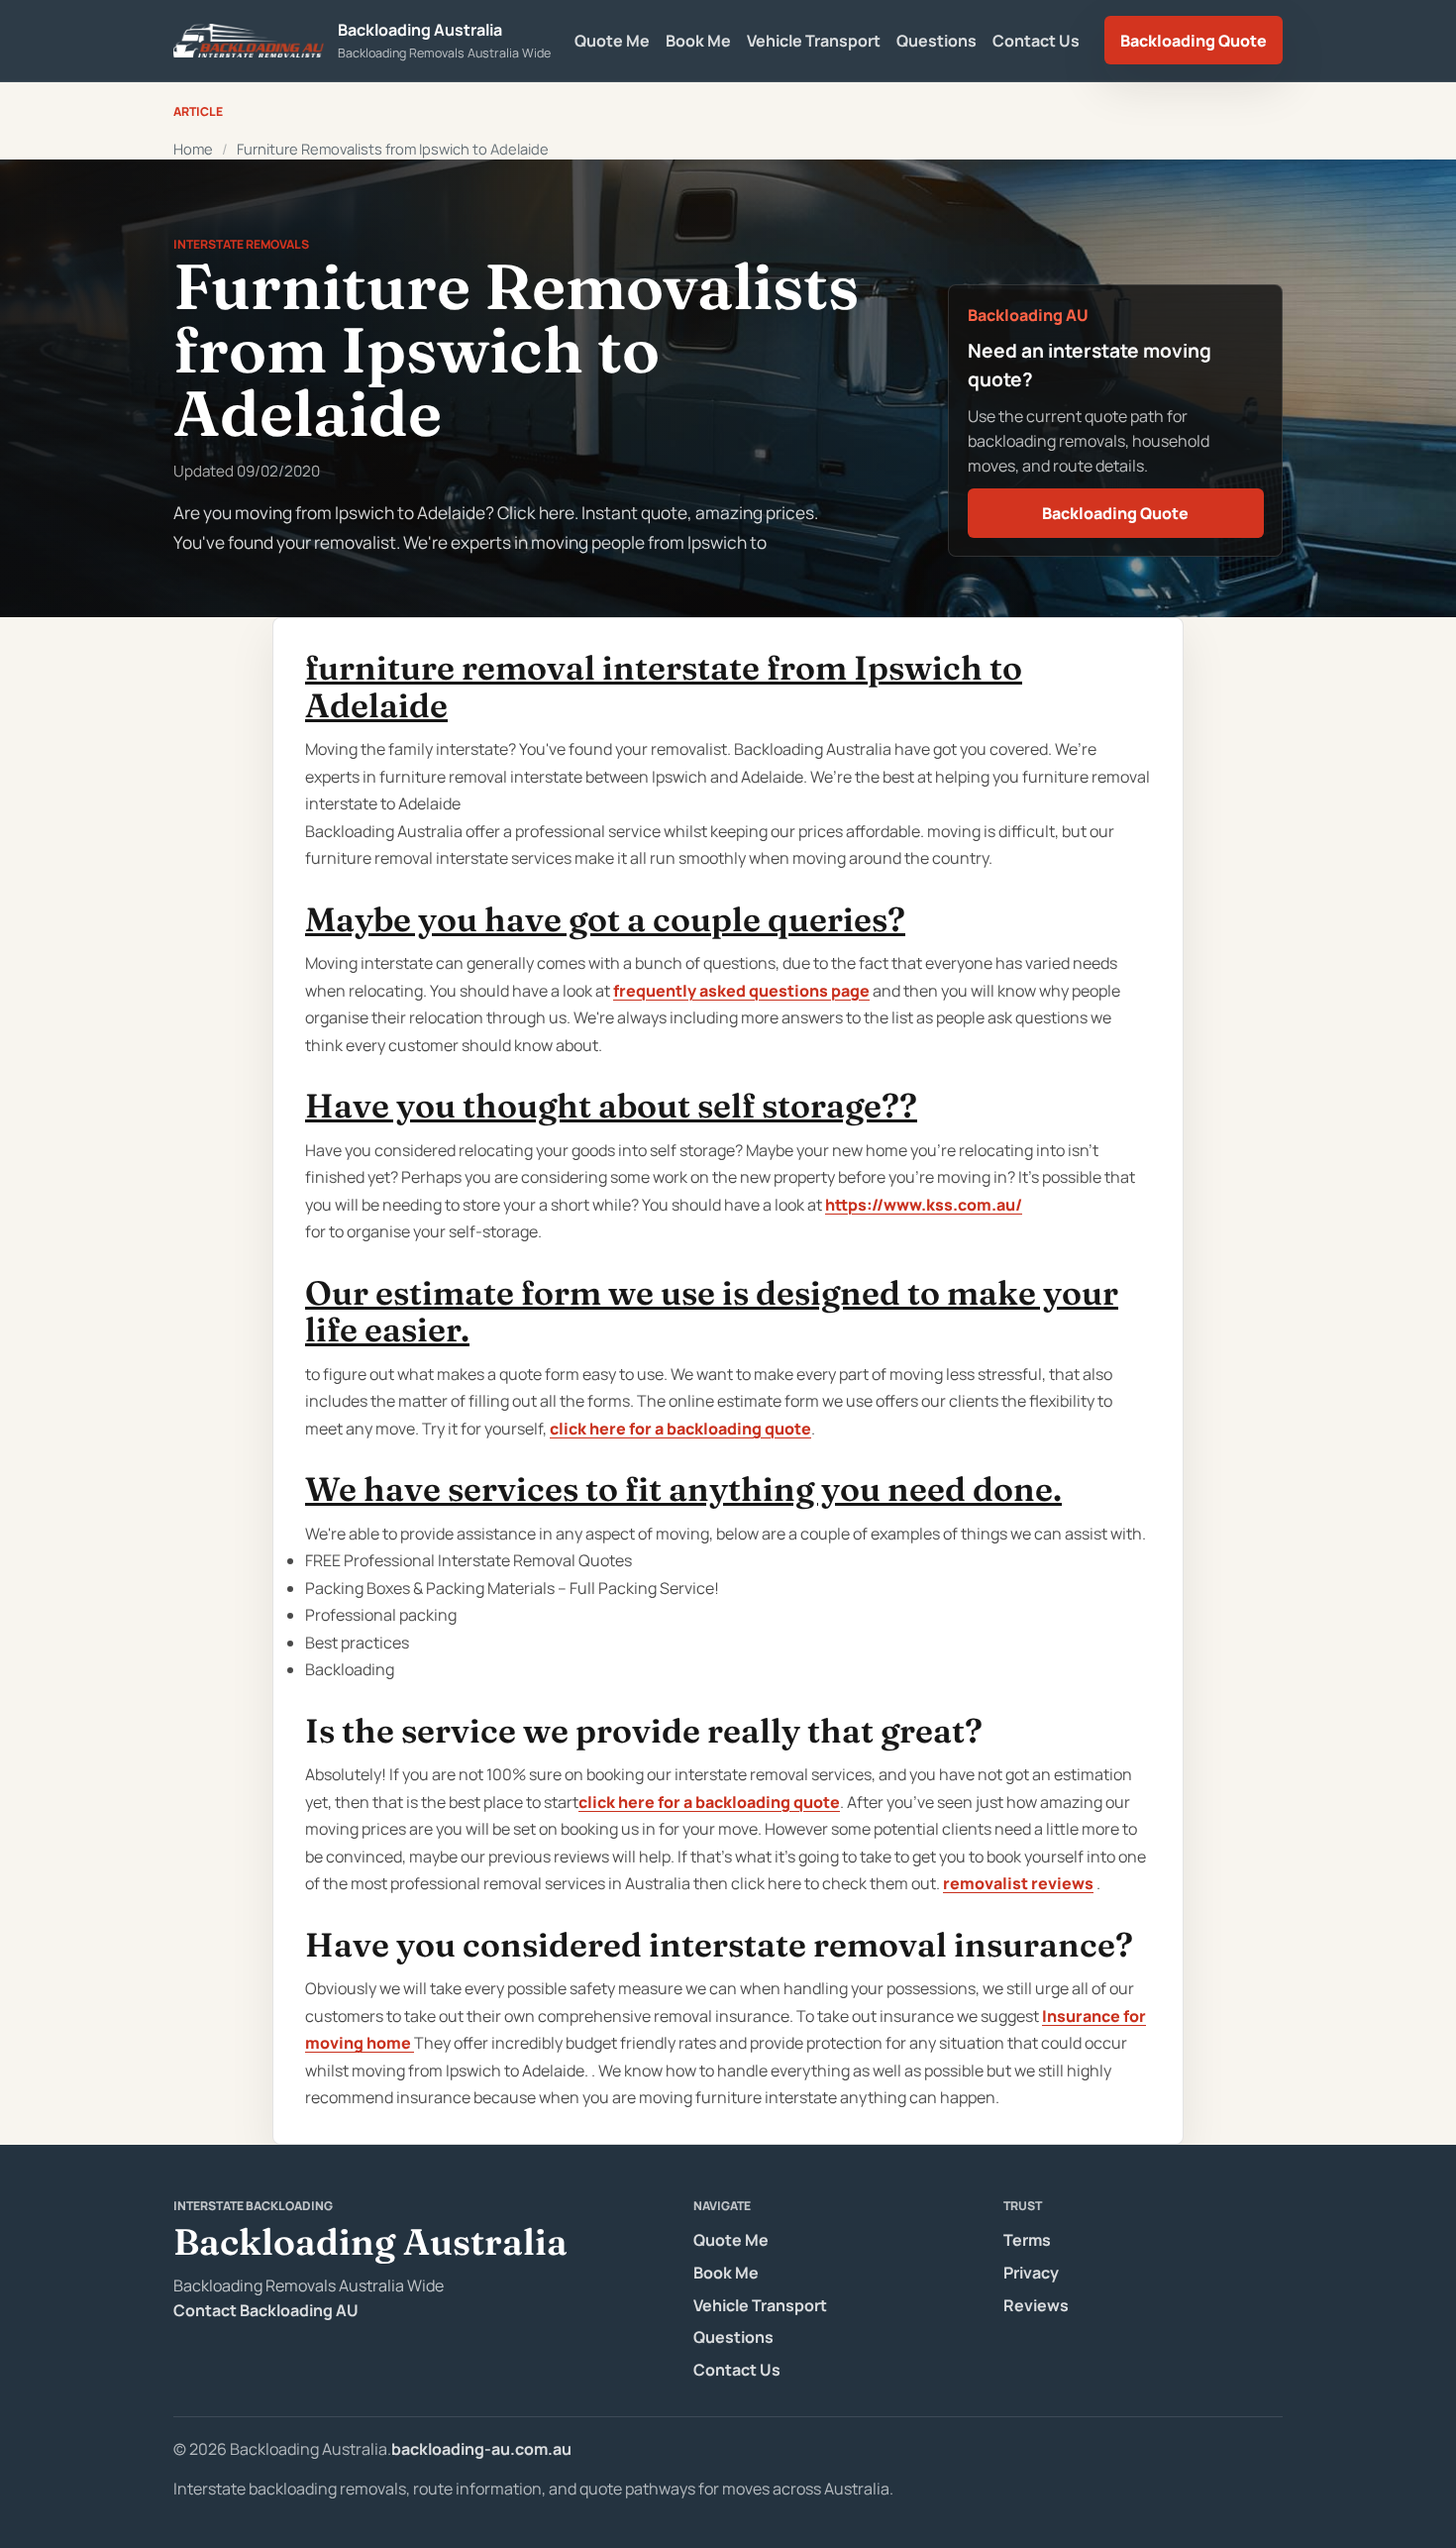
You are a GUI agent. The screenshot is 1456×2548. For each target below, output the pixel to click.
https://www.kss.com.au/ (924, 1205)
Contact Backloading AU (266, 2310)
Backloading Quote (1194, 41)
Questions (936, 41)
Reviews (1036, 2305)
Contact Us (1036, 41)
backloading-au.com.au (481, 2449)
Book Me (698, 41)
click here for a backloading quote (680, 1429)
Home (193, 149)
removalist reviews (1018, 1883)
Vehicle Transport (814, 41)
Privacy (1031, 2273)
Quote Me (612, 41)
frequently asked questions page (741, 991)
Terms (1027, 2240)
